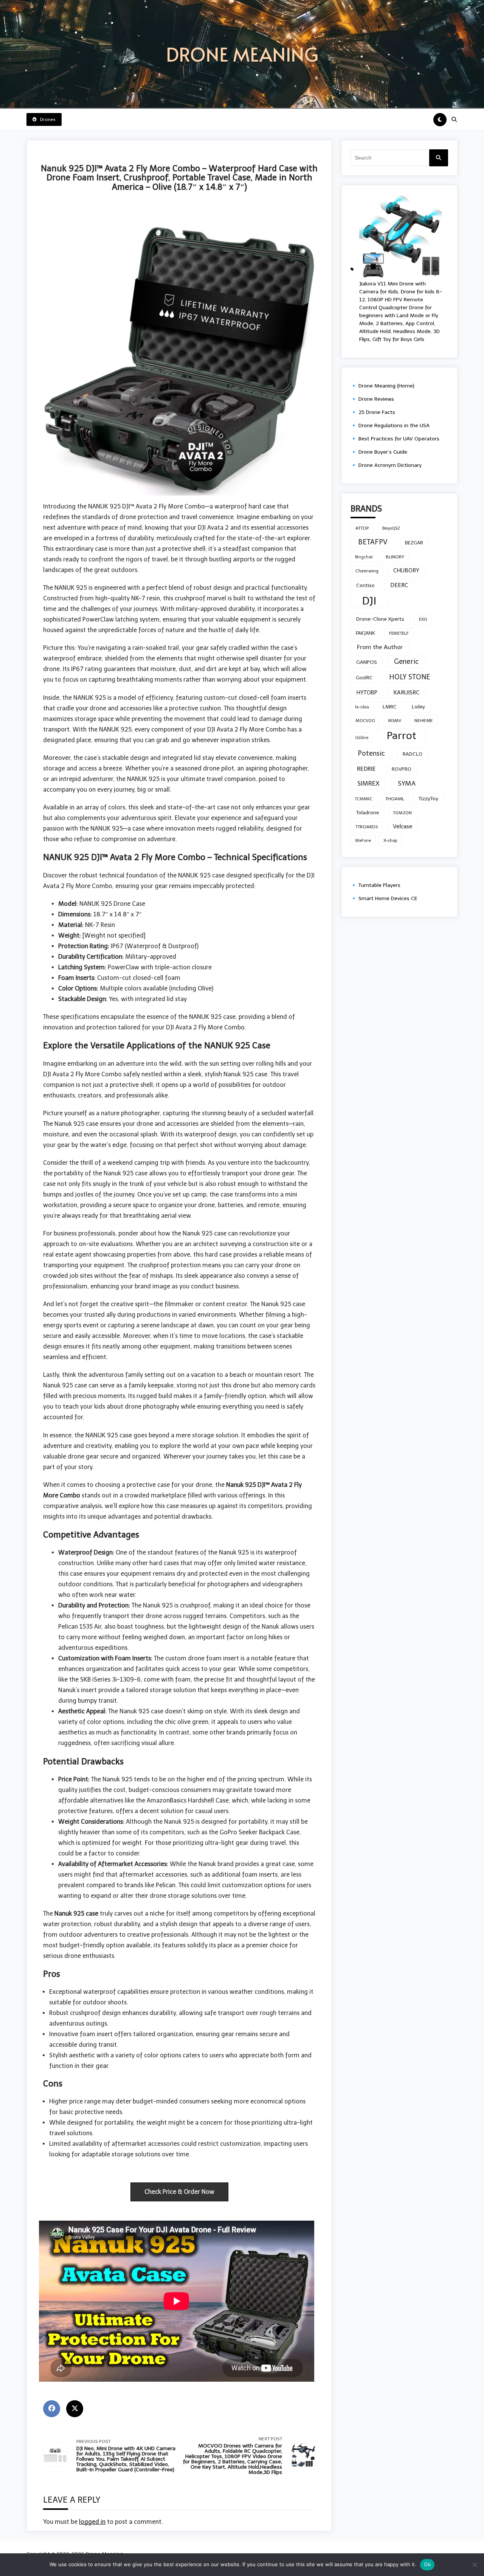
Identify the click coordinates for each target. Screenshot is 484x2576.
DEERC (399, 585)
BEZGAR (414, 543)
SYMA (407, 783)
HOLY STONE (410, 677)
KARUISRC (406, 693)
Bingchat (364, 557)
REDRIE (366, 769)
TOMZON (402, 813)
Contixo (365, 585)
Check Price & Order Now (179, 2192)
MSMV (395, 721)
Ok (427, 2564)
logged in (92, 2522)
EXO (423, 619)
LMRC (390, 707)
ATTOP (362, 528)
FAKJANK (365, 633)
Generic (406, 662)
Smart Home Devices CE (388, 898)
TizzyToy (428, 799)
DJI (369, 601)
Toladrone (368, 812)
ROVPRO (402, 769)
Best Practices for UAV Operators (399, 439)
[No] (475, 2565)
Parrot (402, 735)
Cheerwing (367, 571)
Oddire (362, 738)
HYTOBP (367, 693)
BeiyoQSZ (391, 528)
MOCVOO (365, 721)
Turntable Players (379, 885)
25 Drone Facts (377, 412)
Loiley (418, 707)
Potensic (371, 753)
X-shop (390, 840)
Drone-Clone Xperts (380, 619)
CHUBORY (406, 570)
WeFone (363, 841)
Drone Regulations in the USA (394, 425)
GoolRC (364, 678)
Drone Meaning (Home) (386, 386)
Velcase (403, 826)
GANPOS (367, 662)
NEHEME (424, 721)
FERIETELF (399, 633)
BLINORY (395, 557)
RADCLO (413, 754)
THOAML (395, 799)
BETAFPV (373, 542)
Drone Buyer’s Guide (383, 452)
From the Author (380, 647)
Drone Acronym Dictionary (390, 465)
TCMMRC (364, 799)
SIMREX (368, 783)
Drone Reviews (376, 399)
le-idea (362, 707)
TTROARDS (367, 827)
